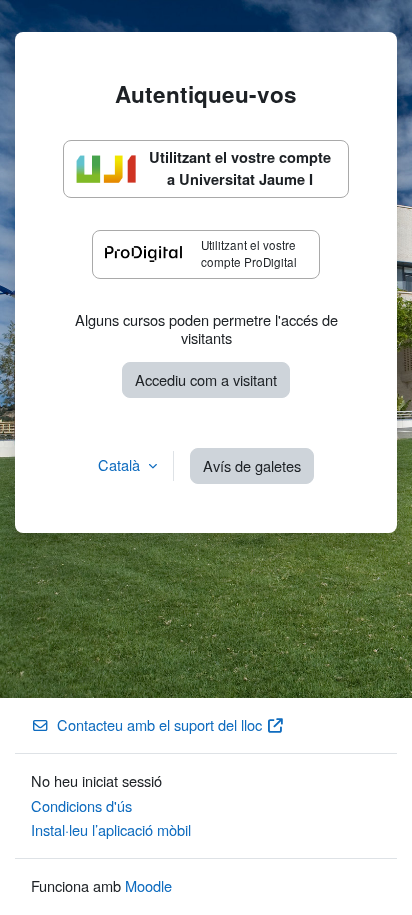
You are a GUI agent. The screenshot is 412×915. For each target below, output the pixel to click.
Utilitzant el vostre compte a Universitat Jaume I (240, 168)
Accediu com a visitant (206, 379)
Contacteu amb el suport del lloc (159, 724)
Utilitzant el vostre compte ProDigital (249, 254)
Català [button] (121, 464)
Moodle (148, 885)
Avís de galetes (252, 465)
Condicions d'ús (81, 805)
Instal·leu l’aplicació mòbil (111, 829)
